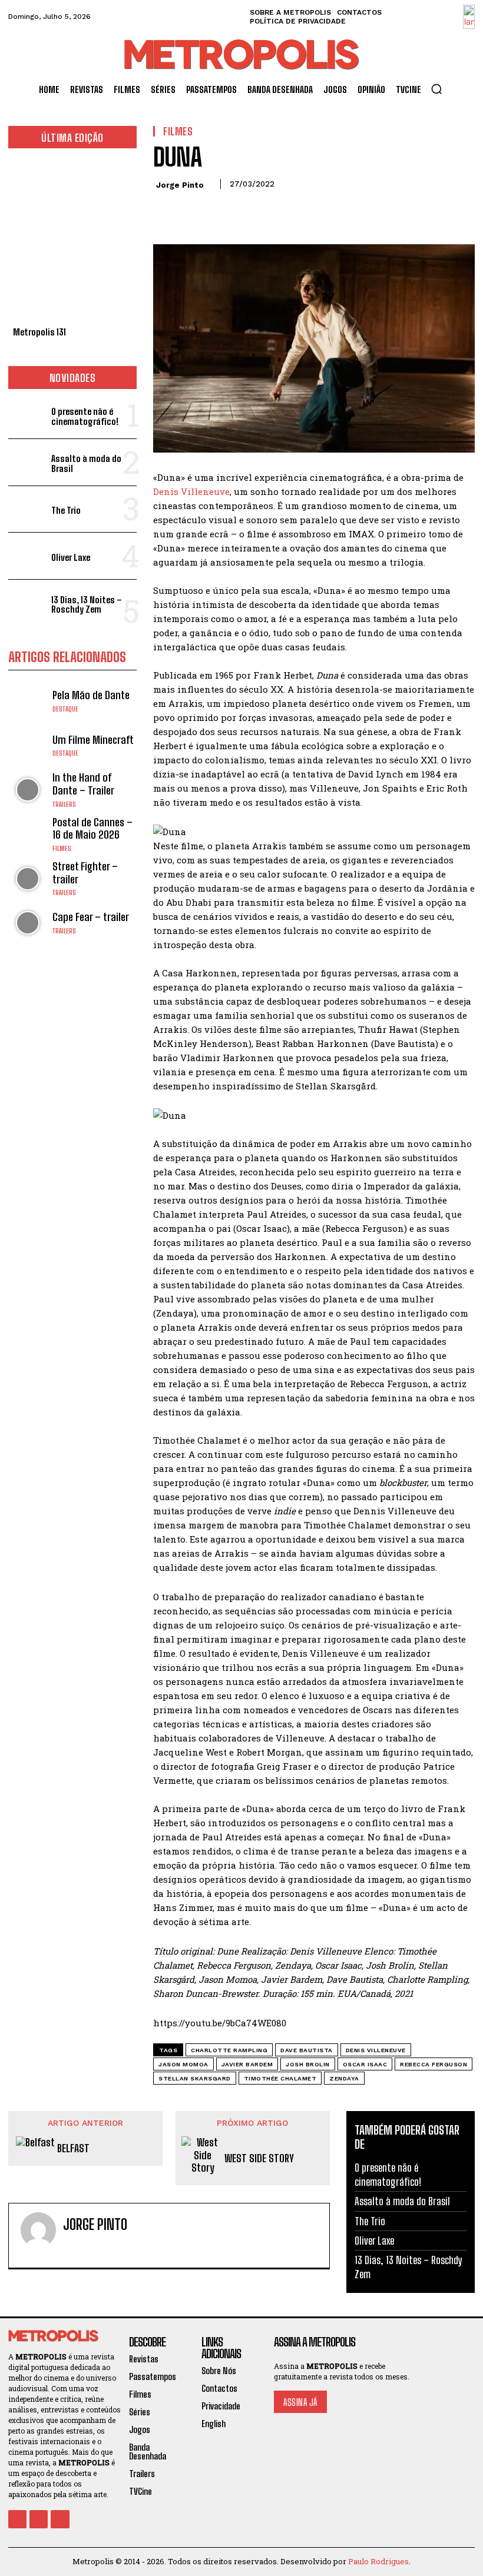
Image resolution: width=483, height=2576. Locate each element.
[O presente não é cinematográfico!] (27, 415)
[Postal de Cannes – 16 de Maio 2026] (27, 834)
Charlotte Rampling (229, 2050)
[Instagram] (88, 2248)
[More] (274, 211)
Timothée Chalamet (280, 2078)
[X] (192, 211)
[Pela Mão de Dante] (27, 701)
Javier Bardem (247, 2064)
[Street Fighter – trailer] (27, 878)
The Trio (66, 510)
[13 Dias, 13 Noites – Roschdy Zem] (27, 603)
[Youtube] (60, 2519)
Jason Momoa (183, 2064)
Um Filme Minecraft (93, 740)
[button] (436, 89)
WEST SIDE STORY (259, 2158)
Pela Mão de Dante (91, 695)
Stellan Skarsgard (195, 2078)
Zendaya (344, 2078)
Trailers (64, 805)
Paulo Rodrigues (378, 2561)
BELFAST (73, 2148)
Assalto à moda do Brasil (86, 463)
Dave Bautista (307, 2050)
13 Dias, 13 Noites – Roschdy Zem (87, 605)
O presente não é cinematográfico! (85, 416)
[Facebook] (165, 211)
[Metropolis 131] (72, 240)
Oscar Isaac (365, 2064)
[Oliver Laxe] (27, 556)
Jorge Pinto (180, 185)
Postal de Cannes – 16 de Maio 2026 (92, 829)
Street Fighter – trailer (85, 873)
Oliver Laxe (71, 557)
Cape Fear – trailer (91, 917)
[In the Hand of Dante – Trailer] (27, 790)
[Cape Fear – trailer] (27, 923)
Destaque (65, 709)
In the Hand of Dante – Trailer (83, 784)
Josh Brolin (308, 2064)
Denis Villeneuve (191, 491)
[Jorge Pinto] (38, 2236)
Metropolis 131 (39, 332)
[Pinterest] (219, 211)
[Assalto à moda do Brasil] (27, 462)
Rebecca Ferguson (434, 2064)
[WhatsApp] (246, 211)
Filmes (62, 849)
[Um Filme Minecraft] (27, 745)
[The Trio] (27, 509)
